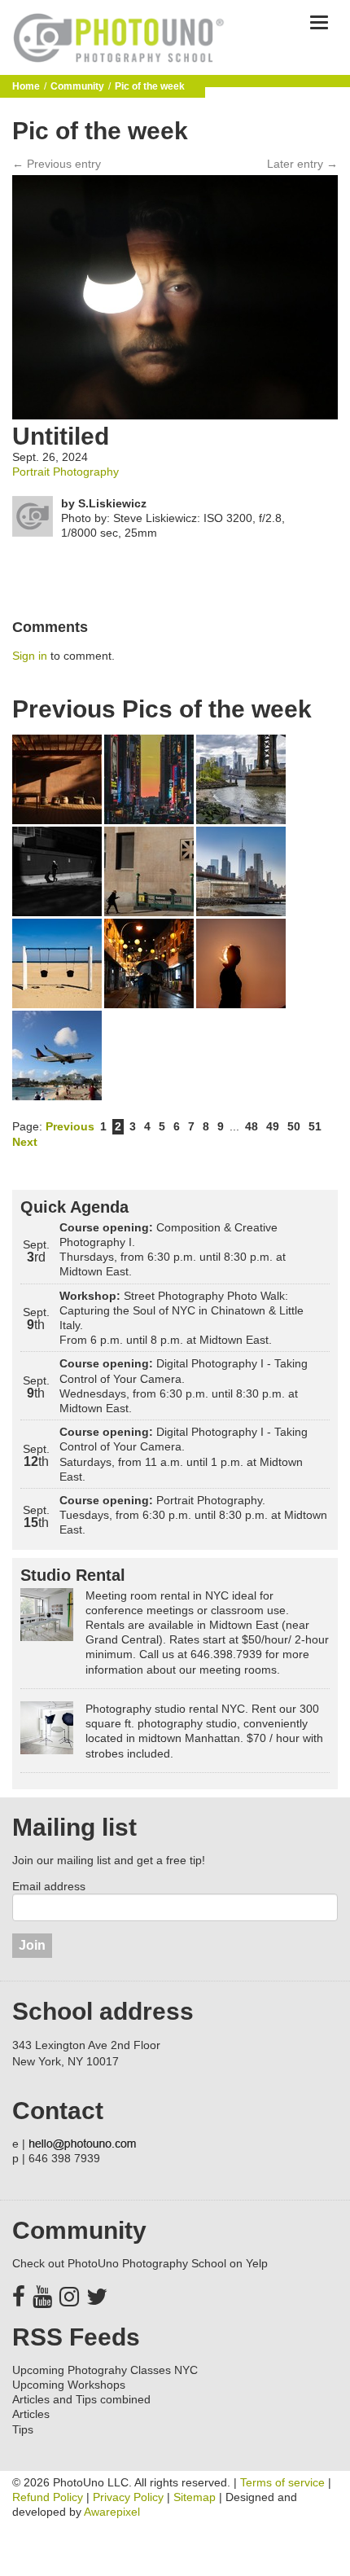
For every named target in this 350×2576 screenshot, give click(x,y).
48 (252, 1126)
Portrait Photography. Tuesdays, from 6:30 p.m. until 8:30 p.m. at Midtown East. (193, 1515)
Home (26, 86)
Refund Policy (48, 2497)
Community (77, 86)
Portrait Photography (66, 472)
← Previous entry (57, 164)
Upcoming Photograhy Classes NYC (105, 2370)
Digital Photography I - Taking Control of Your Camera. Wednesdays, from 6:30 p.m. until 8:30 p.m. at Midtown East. (184, 1386)
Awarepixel (112, 2512)
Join (32, 1945)
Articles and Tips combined (81, 2399)
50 (294, 1126)
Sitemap (195, 2497)
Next (25, 1142)
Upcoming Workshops (69, 2385)
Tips (23, 2429)
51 (315, 1126)
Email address (49, 1886)
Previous (70, 1126)
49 (273, 1126)
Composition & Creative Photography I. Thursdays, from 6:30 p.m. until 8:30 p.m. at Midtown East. (173, 1250)
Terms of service (282, 2482)
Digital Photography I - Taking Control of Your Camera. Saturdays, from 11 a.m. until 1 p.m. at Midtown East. (184, 1454)
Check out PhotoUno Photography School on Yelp (140, 2263)
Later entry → (302, 164)
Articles (31, 2414)
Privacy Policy (128, 2497)
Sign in (30, 656)
